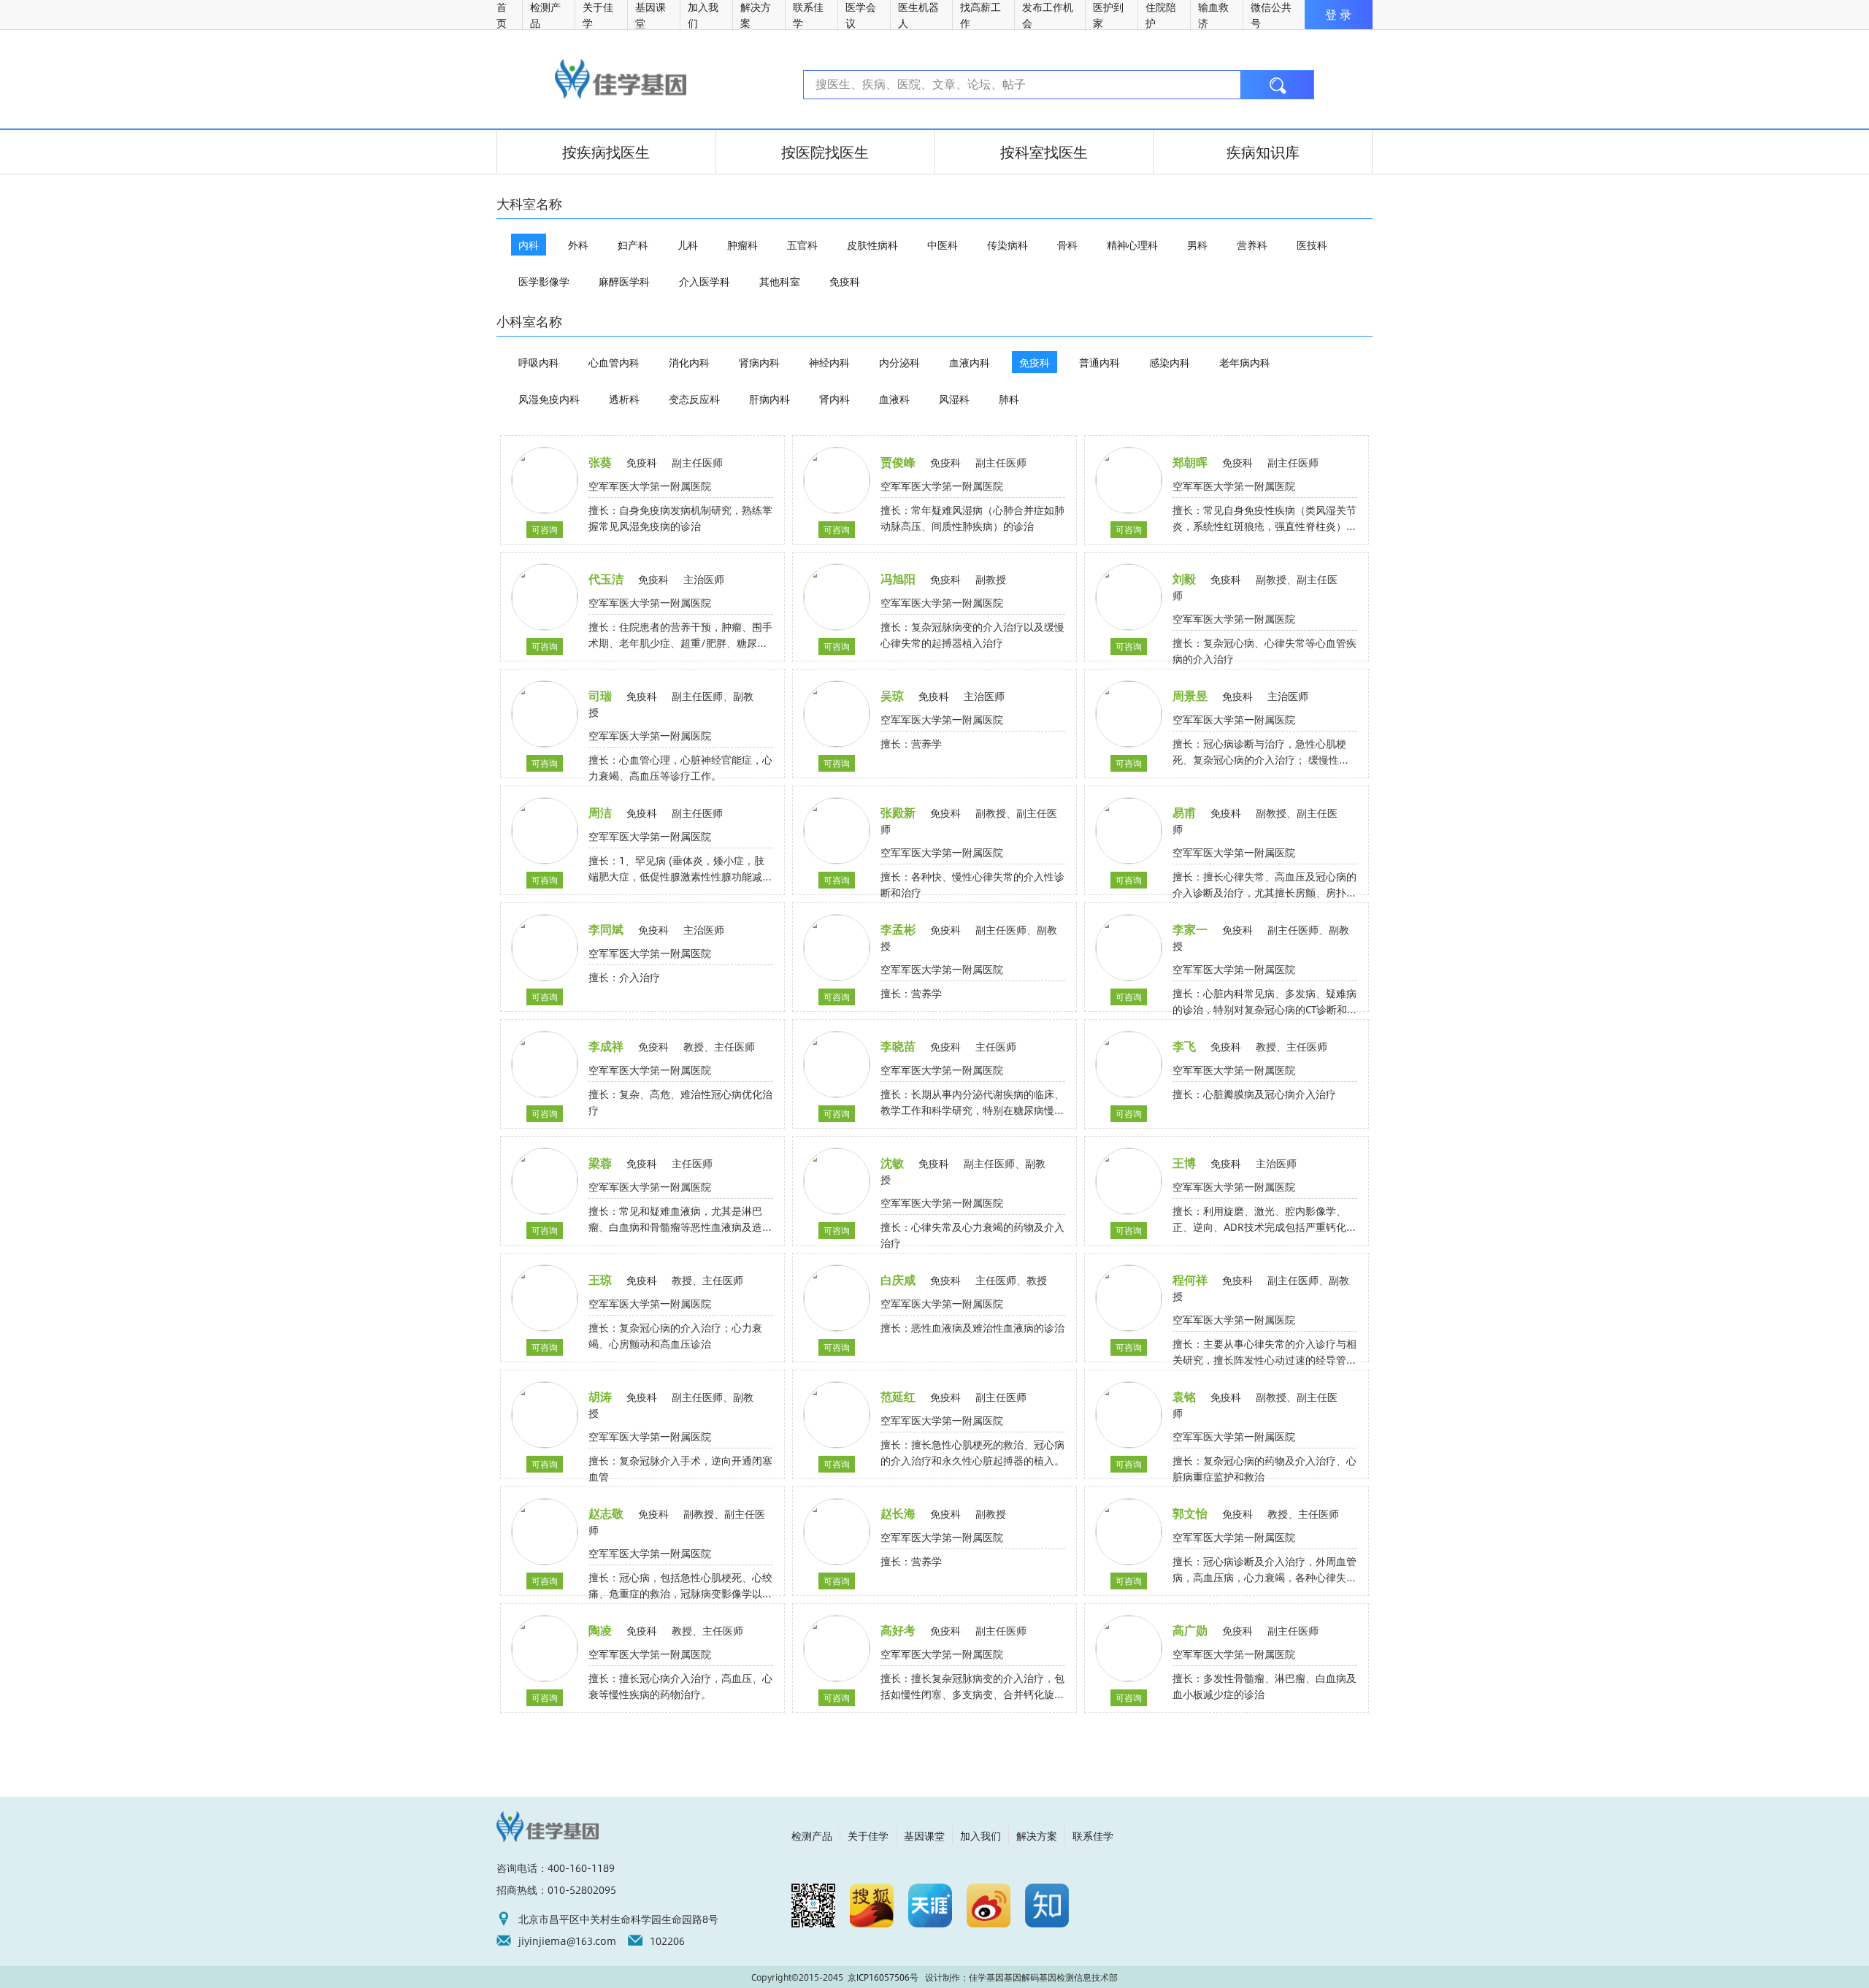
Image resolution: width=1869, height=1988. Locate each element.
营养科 (1252, 245)
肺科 (1009, 399)
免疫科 (845, 281)
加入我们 (980, 1835)
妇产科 (633, 245)
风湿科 (954, 399)
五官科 (802, 245)
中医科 (943, 245)
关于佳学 (868, 1835)
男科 (1197, 245)
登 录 (1338, 14)
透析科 (624, 399)
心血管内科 (614, 362)
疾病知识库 (1263, 151)
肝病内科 (770, 399)
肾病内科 (759, 362)
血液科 (894, 399)
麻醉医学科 (624, 281)
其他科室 (780, 281)
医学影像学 (544, 281)
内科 (529, 245)
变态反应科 (694, 399)
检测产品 (812, 1835)
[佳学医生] (621, 79)
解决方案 (1037, 1835)
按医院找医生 (825, 151)
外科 (578, 245)
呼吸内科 (539, 362)
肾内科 (834, 399)
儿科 (688, 245)
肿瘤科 (742, 245)
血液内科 (970, 362)
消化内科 (689, 362)
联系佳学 (1093, 1835)
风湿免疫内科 (549, 399)
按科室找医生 (1044, 151)
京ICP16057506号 (883, 1977)
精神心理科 (1132, 245)
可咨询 (545, 529)
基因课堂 (924, 1835)
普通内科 (1099, 362)
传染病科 (1008, 245)
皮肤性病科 (872, 245)
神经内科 (829, 362)
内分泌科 (899, 362)
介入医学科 (705, 281)
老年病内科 (1245, 362)
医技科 (1312, 245)
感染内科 (1170, 362)
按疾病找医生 (606, 151)
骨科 (1067, 245)
